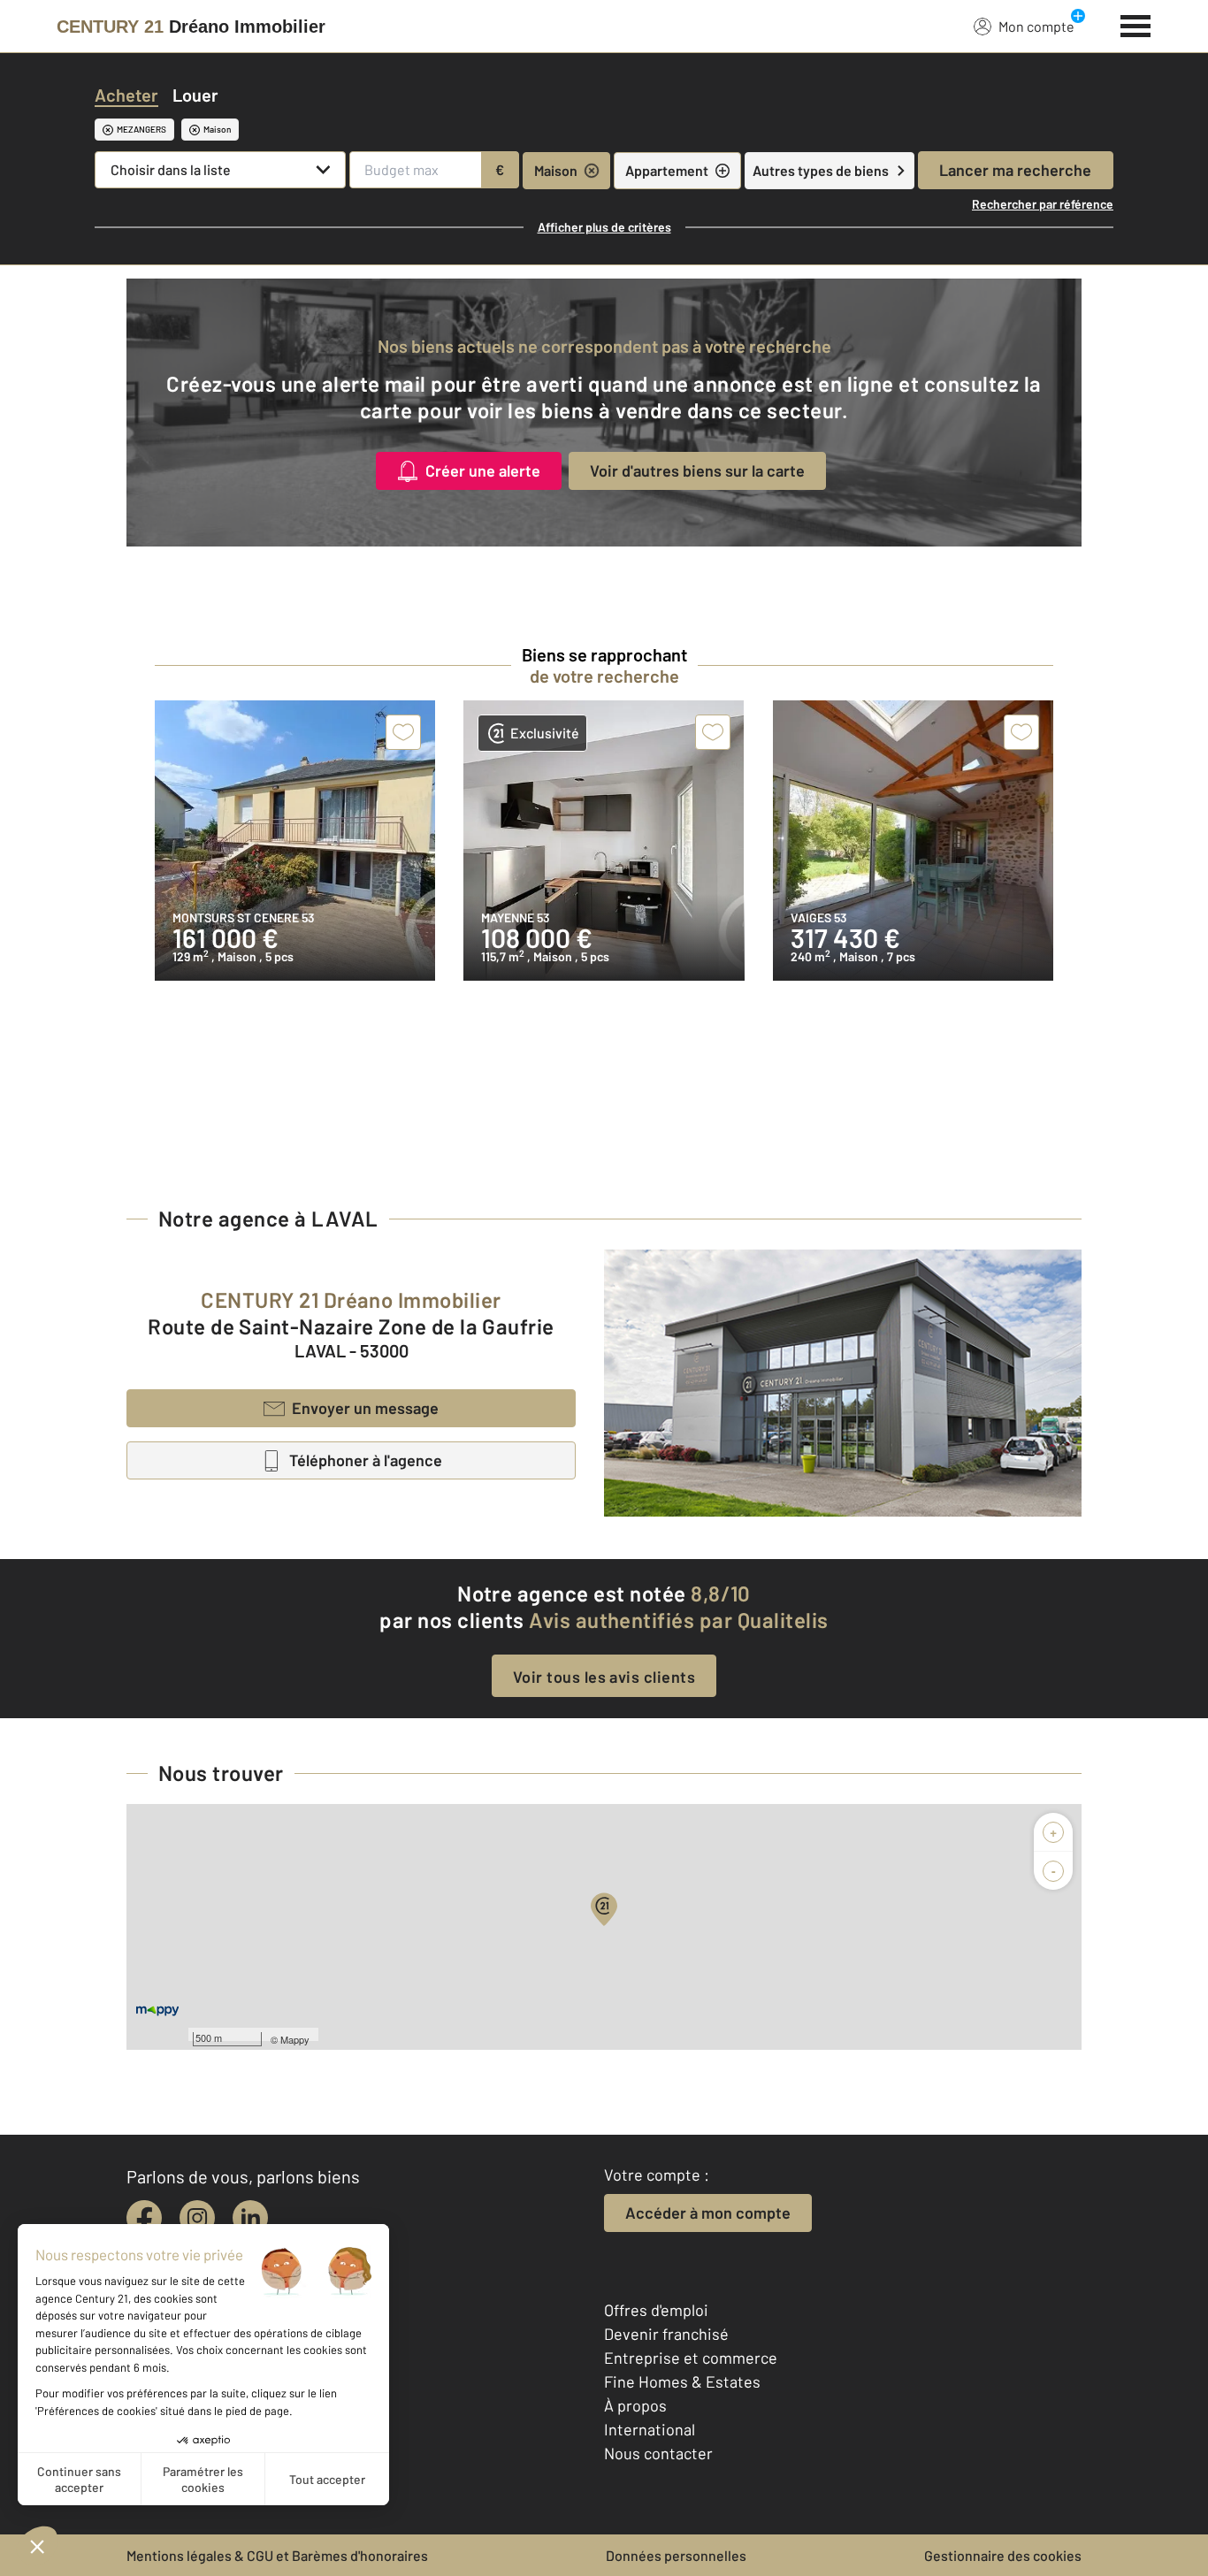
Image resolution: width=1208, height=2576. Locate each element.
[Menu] (1136, 24)
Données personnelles (676, 2555)
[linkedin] (250, 2218)
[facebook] (144, 2218)
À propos (635, 2405)
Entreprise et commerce (691, 2358)
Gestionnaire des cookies (1003, 2555)
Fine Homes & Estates (682, 2381)
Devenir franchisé (666, 2334)
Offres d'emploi (656, 2310)
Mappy (295, 2039)
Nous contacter (658, 2453)
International (650, 2429)
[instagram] (197, 2218)
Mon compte (1036, 26)
